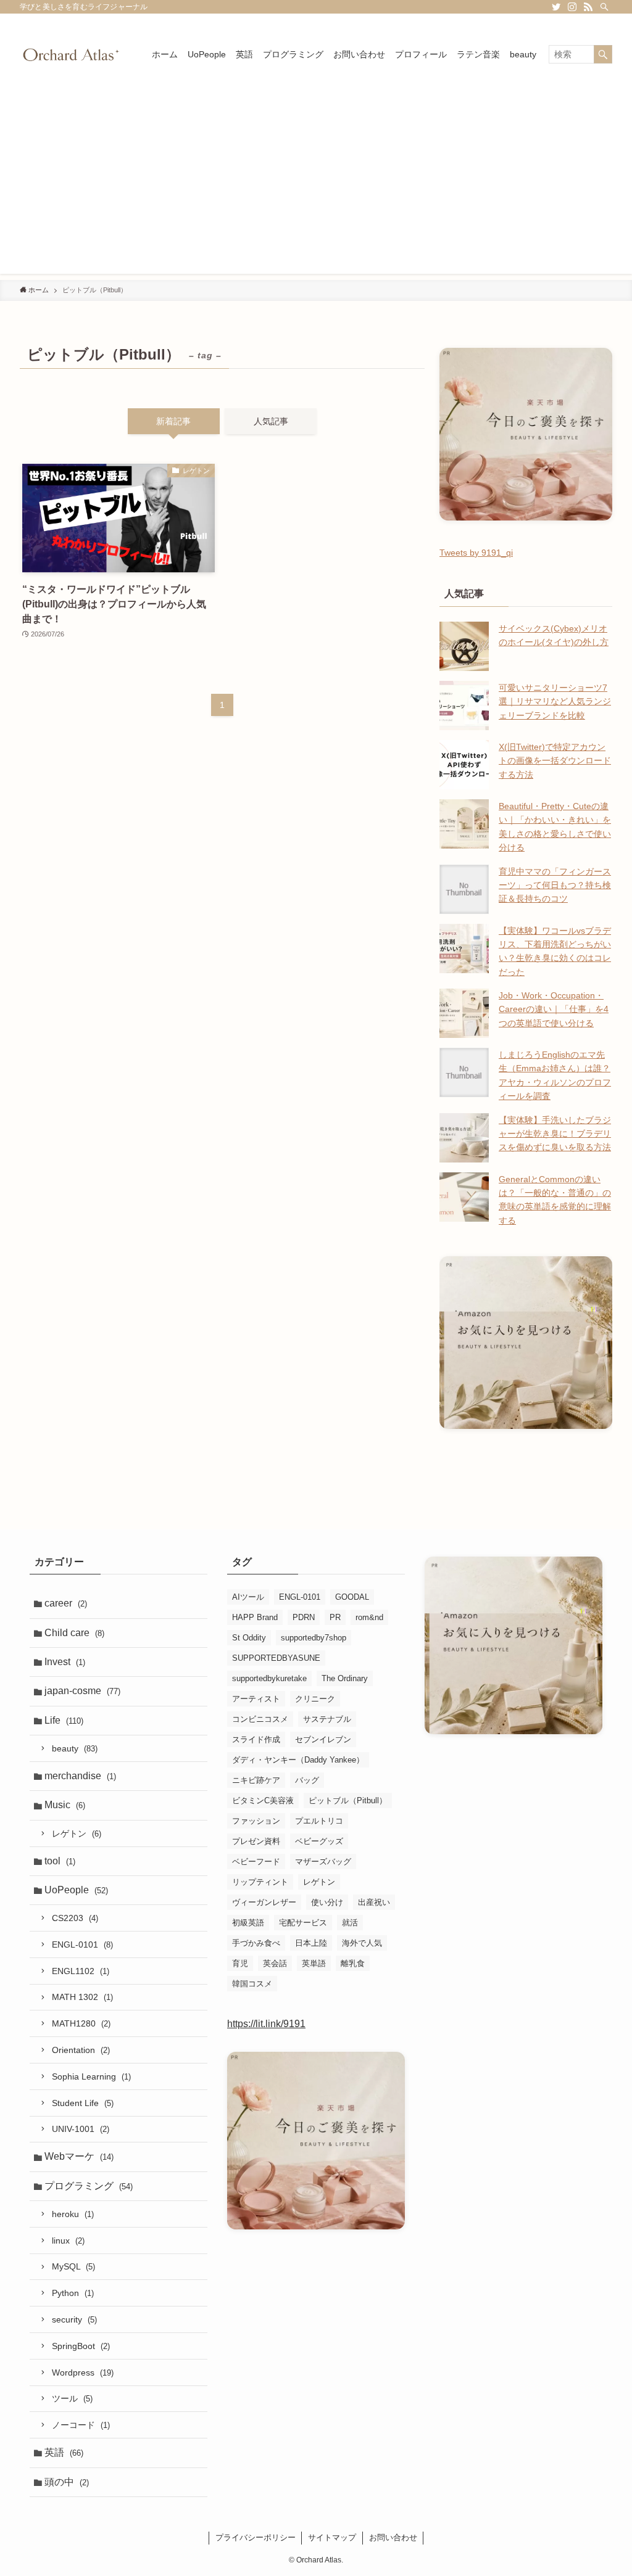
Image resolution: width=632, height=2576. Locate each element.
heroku (73, 2214)
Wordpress (83, 2372)
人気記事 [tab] (271, 421)
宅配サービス (303, 1923)
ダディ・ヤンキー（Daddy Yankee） (298, 1760)
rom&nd (369, 1617)
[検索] (604, 7)
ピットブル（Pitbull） (348, 1800)
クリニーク (315, 1699)
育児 (240, 1963)
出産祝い (374, 1902)
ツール (72, 2398)
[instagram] (572, 7)
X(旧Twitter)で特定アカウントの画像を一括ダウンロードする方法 (555, 761)
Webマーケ (79, 2156)
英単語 (314, 1963)
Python (73, 2293)
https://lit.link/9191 (266, 2024)
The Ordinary (345, 1678)
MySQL (73, 2266)
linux (68, 2241)
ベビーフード (256, 1862)
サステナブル (327, 1719)
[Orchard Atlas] (71, 54)
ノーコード (81, 2425)
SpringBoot (81, 2346)
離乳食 (353, 1963)
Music (65, 1805)
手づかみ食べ (256, 1943)
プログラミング (89, 2186)
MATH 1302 (82, 1997)
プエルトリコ (319, 1821)
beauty (75, 1748)
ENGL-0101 (82, 1944)
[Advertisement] (316, 187)
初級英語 (248, 1923)
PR (335, 1617)
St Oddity (249, 1638)
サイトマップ (332, 2537)
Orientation (81, 2050)
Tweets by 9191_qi (476, 553)
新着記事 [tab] (173, 421)
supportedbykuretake (269, 1678)
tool (60, 1861)
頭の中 (67, 2482)
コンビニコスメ (260, 1719)
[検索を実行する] (603, 54)
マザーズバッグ (323, 1862)
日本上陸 (311, 1943)
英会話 (275, 1963)
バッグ (307, 1780)
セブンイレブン (323, 1739)
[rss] (588, 7)
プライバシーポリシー (256, 2537)
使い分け (327, 1902)
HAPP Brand (255, 1617)
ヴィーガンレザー (264, 1902)
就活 (350, 1923)
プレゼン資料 (256, 1841)
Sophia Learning (91, 2076)
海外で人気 (362, 1943)
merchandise (80, 1776)
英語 (64, 2452)
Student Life (83, 2103)
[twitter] (556, 7)
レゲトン (77, 1833)
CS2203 (75, 1918)
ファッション (256, 1821)
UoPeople (76, 1890)
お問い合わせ (393, 2537)
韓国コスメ (252, 1984)
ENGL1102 (81, 1971)
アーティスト (256, 1699)
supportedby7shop (314, 1638)
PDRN (304, 1617)
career (66, 1603)
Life (64, 1720)
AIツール (248, 1597)
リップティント (260, 1882)
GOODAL (352, 1597)
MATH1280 (81, 2023)
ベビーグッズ (319, 1841)
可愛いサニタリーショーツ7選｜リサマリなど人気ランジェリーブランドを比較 (555, 702)
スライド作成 (256, 1739)
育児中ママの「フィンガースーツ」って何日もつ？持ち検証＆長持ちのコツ (555, 885)
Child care (74, 1633)
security (74, 2319)
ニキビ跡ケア (256, 1780)
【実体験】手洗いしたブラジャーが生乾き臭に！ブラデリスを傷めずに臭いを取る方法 (555, 1134)
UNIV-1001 (81, 2129)
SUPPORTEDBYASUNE (276, 1658)
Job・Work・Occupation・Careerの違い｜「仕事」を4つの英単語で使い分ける (554, 1009)
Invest (65, 1662)
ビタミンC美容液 (263, 1800)
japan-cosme (82, 1691)
